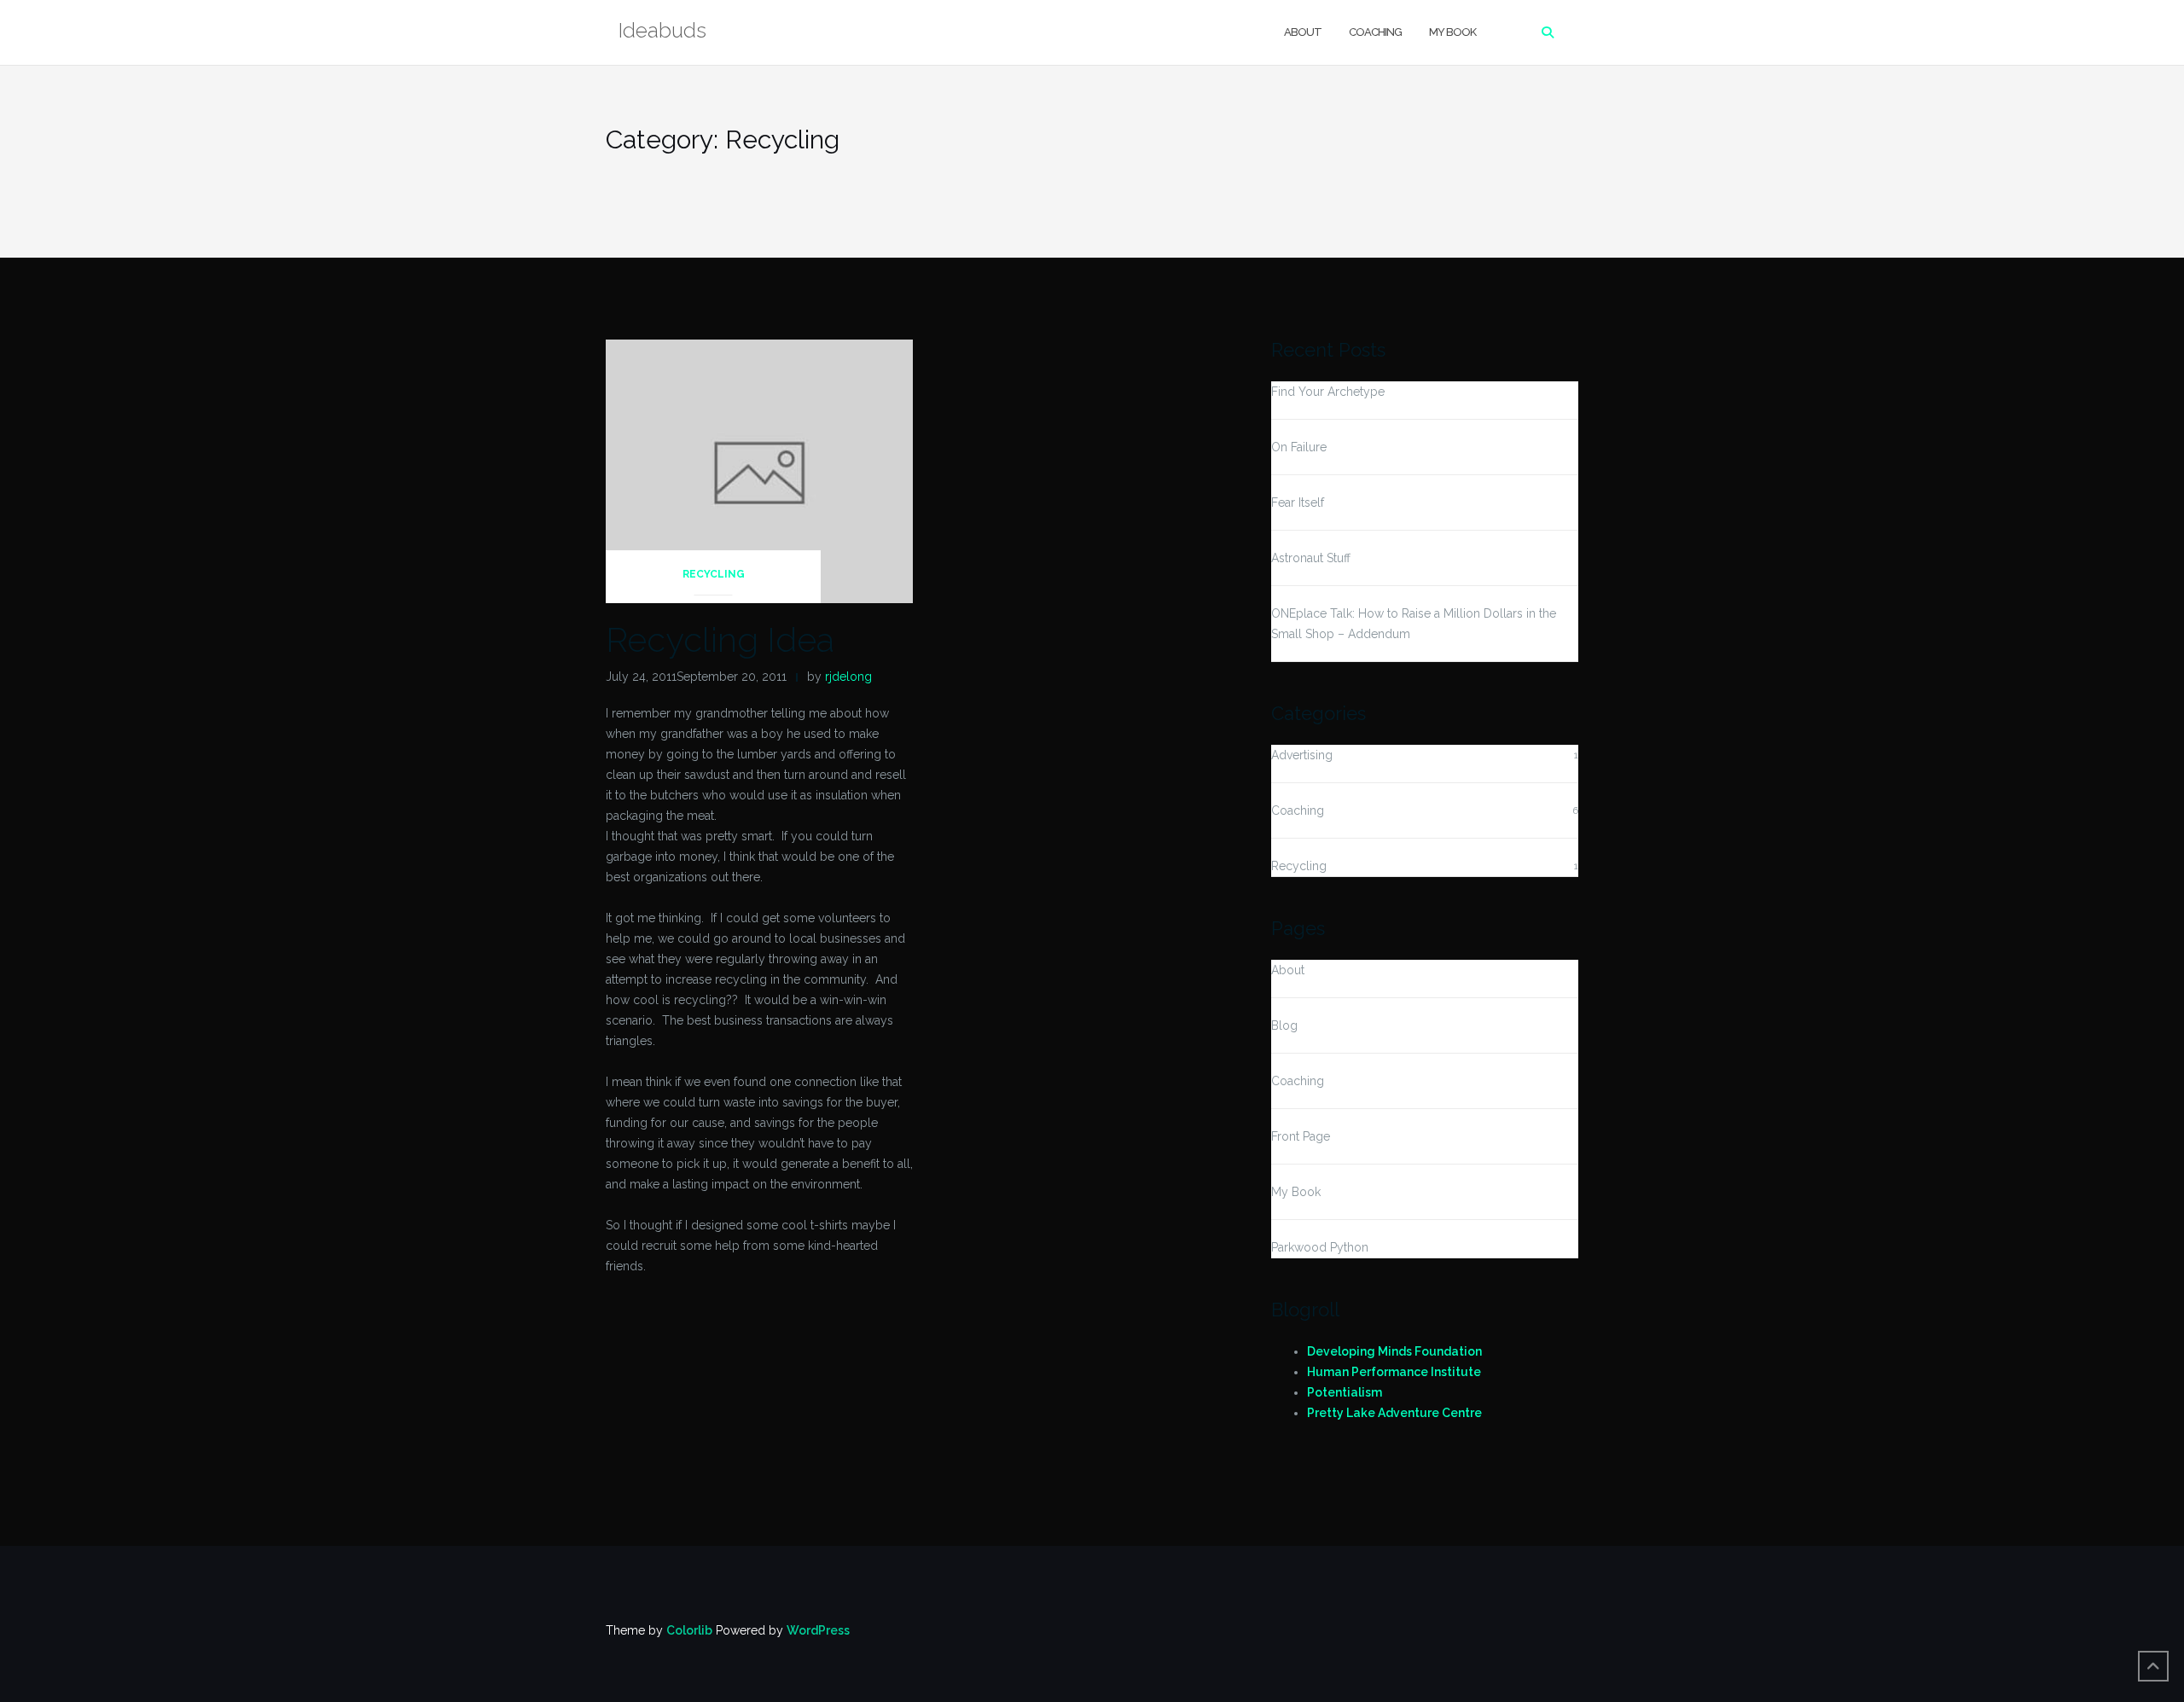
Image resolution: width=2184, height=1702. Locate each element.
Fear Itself (1298, 502)
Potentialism (1345, 1392)
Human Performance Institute (1394, 1372)
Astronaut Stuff (1311, 558)
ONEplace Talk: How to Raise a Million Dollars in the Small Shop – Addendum (1414, 624)
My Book (1452, 32)
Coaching (1375, 32)
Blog (1284, 1025)
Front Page (1301, 1136)
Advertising (1302, 755)
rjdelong (848, 677)
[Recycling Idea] (759, 470)
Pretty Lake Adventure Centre (1394, 1413)
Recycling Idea (720, 639)
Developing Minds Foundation (1394, 1351)
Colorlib (689, 1630)
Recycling (714, 574)
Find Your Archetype (1328, 392)
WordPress (818, 1630)
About (1303, 32)
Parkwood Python (1320, 1247)
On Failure (1299, 447)
